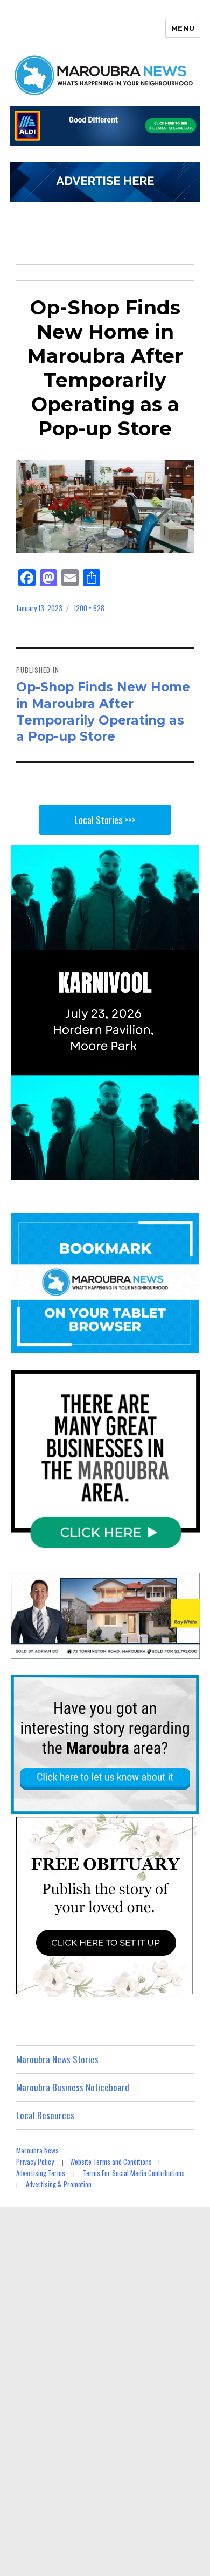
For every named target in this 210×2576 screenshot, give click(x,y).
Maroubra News (37, 2150)
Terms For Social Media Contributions (134, 2173)
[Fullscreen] (189, 1171)
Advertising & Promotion (59, 2184)
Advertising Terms (41, 2173)
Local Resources (45, 2115)
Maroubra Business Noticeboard (73, 2087)
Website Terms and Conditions (111, 2162)
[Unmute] (146, 1171)
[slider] (94, 1171)
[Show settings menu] (167, 1171)
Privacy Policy (35, 2162)
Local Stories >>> (105, 820)
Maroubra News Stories (57, 2059)
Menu (183, 28)
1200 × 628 (89, 608)
